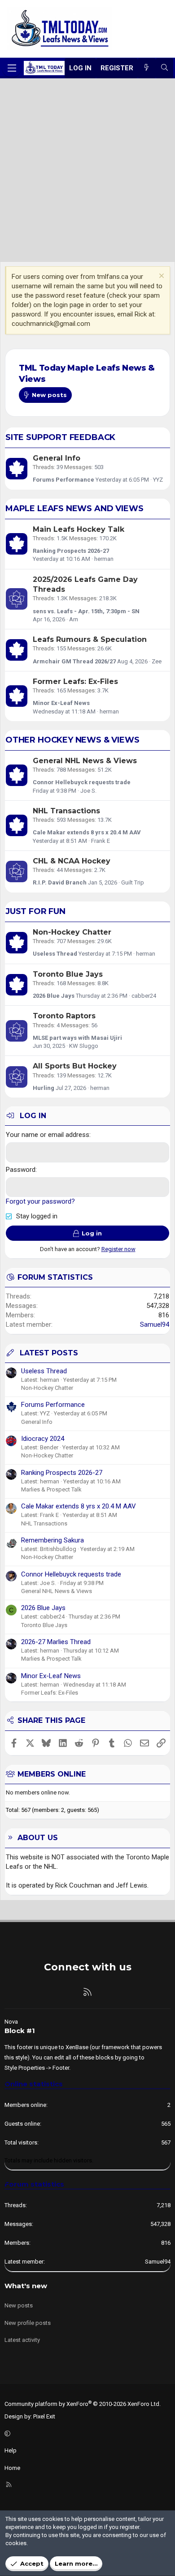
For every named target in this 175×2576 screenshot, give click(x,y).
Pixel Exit (44, 2416)
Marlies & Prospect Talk (51, 1489)
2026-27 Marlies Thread (56, 1642)
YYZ (158, 480)
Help (11, 2450)
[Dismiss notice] (160, 277)
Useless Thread (55, 954)
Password (21, 1170)
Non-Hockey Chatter (72, 932)
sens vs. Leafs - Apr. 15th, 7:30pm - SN (86, 611)
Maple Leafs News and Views (74, 508)
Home (12, 2468)
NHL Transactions (66, 811)
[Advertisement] (87, 170)
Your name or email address (48, 1135)
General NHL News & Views (85, 761)
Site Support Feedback (60, 437)
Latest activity (22, 2340)
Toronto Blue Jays (68, 974)
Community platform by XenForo (83, 2404)
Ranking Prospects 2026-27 (71, 551)
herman (104, 559)
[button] (86, 2434)
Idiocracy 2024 (43, 1439)
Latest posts (49, 1353)
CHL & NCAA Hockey (72, 861)
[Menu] (12, 68)
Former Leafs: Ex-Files (75, 681)
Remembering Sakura (52, 1540)
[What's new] (147, 68)
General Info (57, 458)
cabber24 (144, 996)
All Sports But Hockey (75, 1066)
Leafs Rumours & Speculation (90, 639)
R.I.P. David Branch (60, 882)
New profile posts (28, 2323)
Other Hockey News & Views (72, 740)
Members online (52, 1774)
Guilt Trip (133, 882)
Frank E (101, 841)
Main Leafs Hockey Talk (79, 529)
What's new (26, 2286)
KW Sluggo (84, 1046)
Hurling (44, 1088)
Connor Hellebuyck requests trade (82, 782)
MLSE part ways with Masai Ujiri (77, 1038)
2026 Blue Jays (54, 996)
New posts (19, 2305)
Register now (118, 1249)
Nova (11, 2022)
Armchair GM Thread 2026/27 (74, 661)
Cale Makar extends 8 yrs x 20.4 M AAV (87, 832)
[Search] (164, 68)
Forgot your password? (40, 1201)
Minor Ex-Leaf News (61, 703)
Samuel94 (155, 1324)
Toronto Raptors (64, 1016)
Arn (74, 619)
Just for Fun (35, 911)
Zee (157, 661)
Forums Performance (63, 480)
